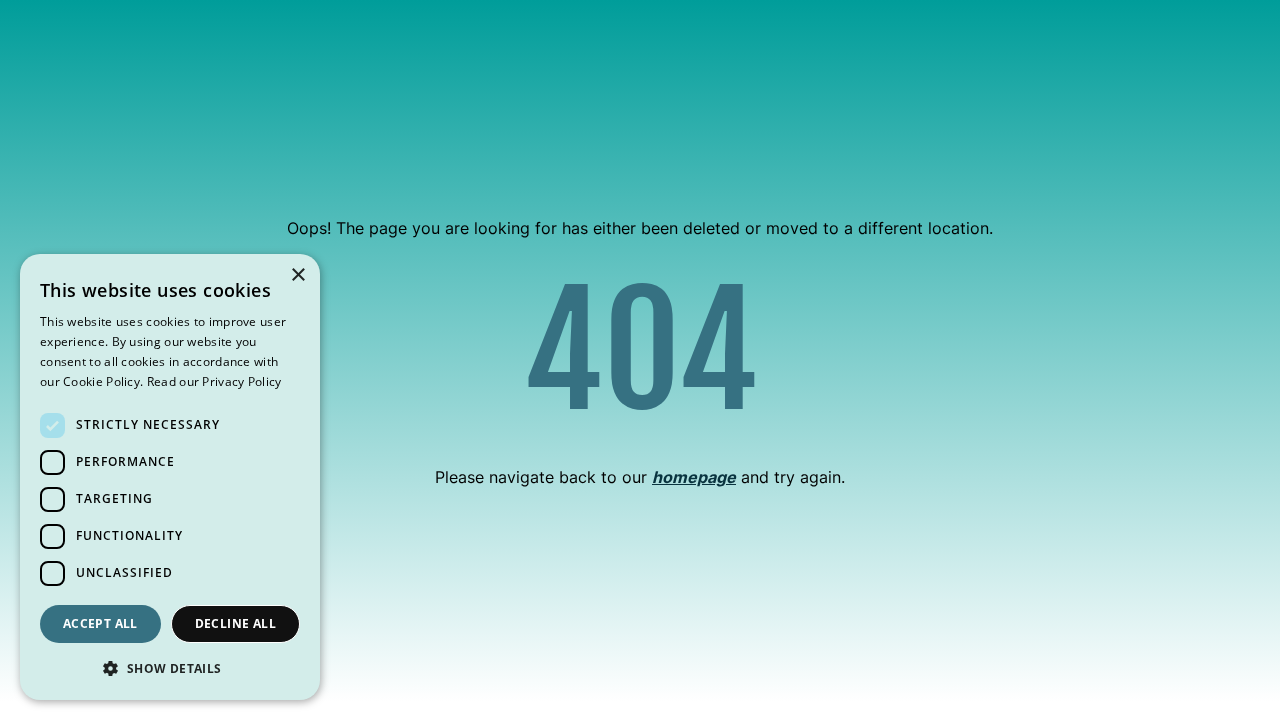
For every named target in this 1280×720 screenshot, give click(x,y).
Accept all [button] (100, 623)
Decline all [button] (235, 623)
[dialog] (170, 477)
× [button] (297, 275)
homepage (694, 477)
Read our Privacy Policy (214, 381)
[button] (170, 668)
